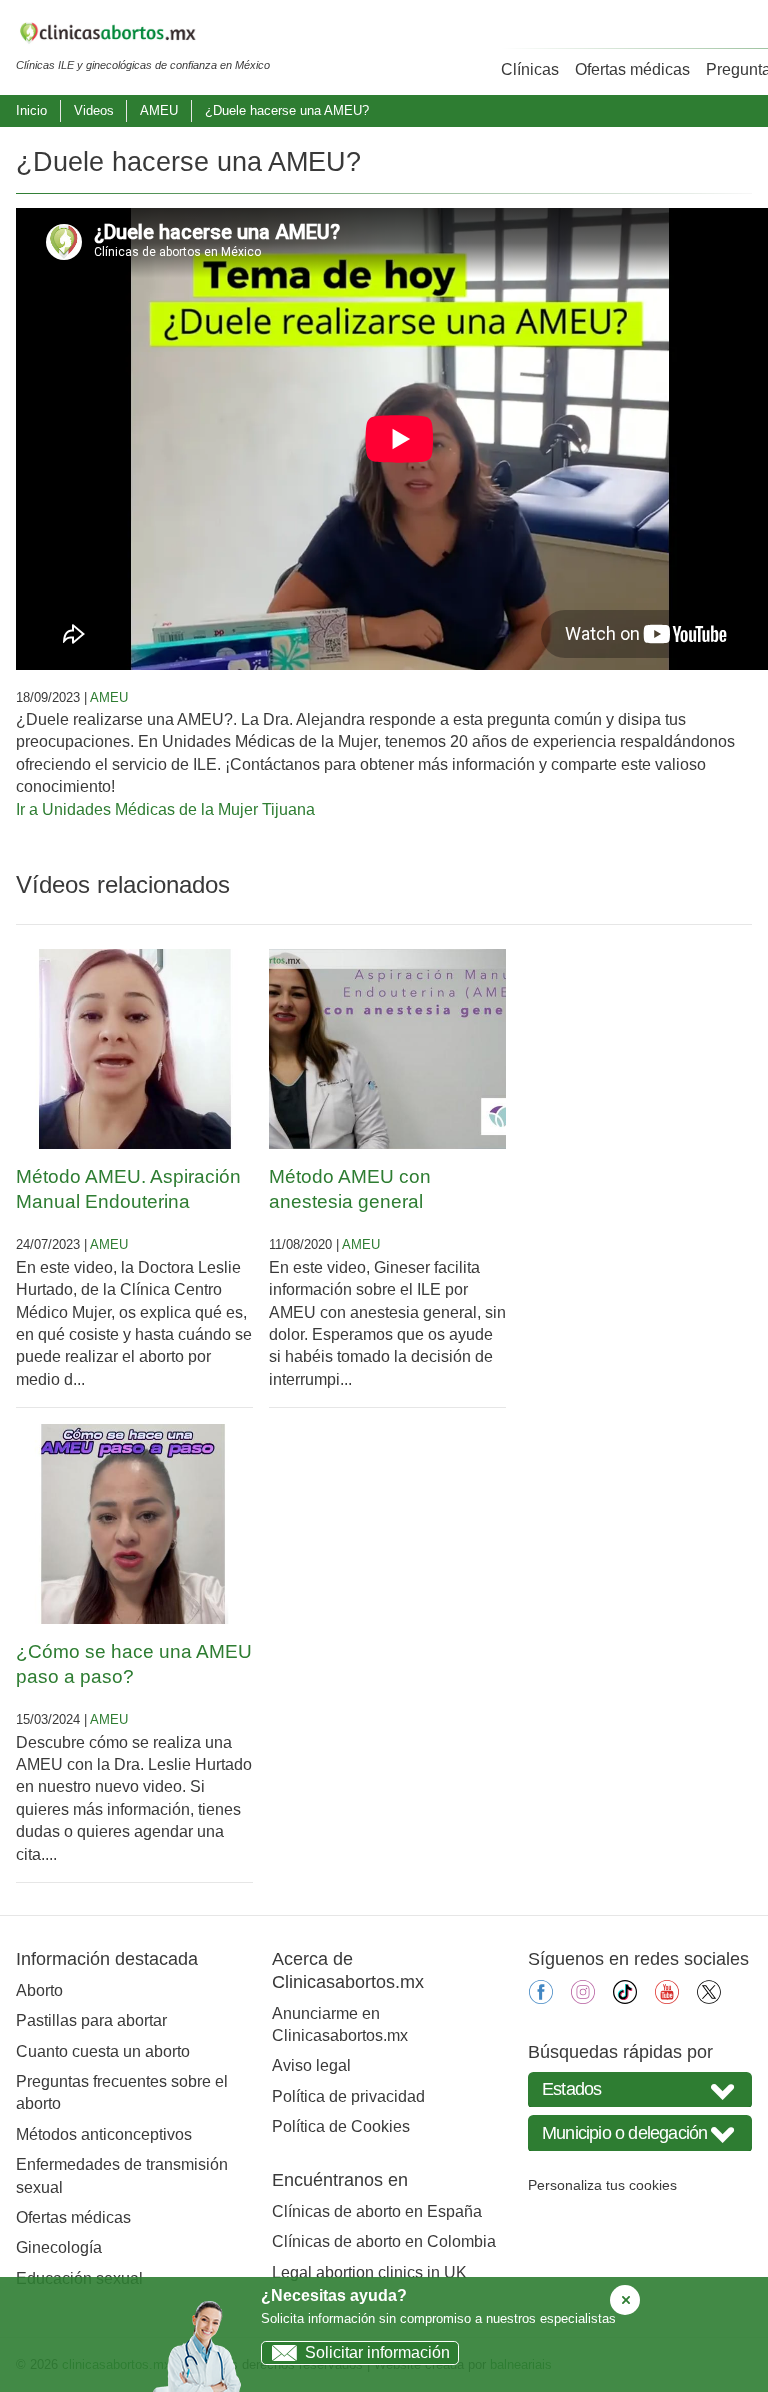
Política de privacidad (348, 2096)
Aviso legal (311, 2065)
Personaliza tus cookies (602, 2185)
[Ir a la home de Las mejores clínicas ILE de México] (143, 36)
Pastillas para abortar (91, 2020)
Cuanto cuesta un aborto (103, 2051)
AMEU (159, 110)
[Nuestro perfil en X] (709, 1998)
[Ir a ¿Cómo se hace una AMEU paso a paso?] (134, 1524)
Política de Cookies (341, 2126)
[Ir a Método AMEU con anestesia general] (387, 1049)
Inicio (31, 110)
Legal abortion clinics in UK (369, 2272)
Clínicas (530, 69)
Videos (94, 110)
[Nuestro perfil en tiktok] (625, 1998)
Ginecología (59, 2247)
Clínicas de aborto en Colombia (384, 2241)
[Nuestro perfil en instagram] (583, 1998)
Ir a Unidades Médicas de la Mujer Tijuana (165, 809)
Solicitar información (377, 2352)
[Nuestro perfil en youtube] (667, 1998)
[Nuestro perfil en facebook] (541, 1998)
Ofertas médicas (632, 69)
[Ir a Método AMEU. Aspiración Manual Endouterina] (134, 1049)
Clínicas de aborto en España (377, 2211)
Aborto (39, 1990)
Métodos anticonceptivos (104, 2134)
